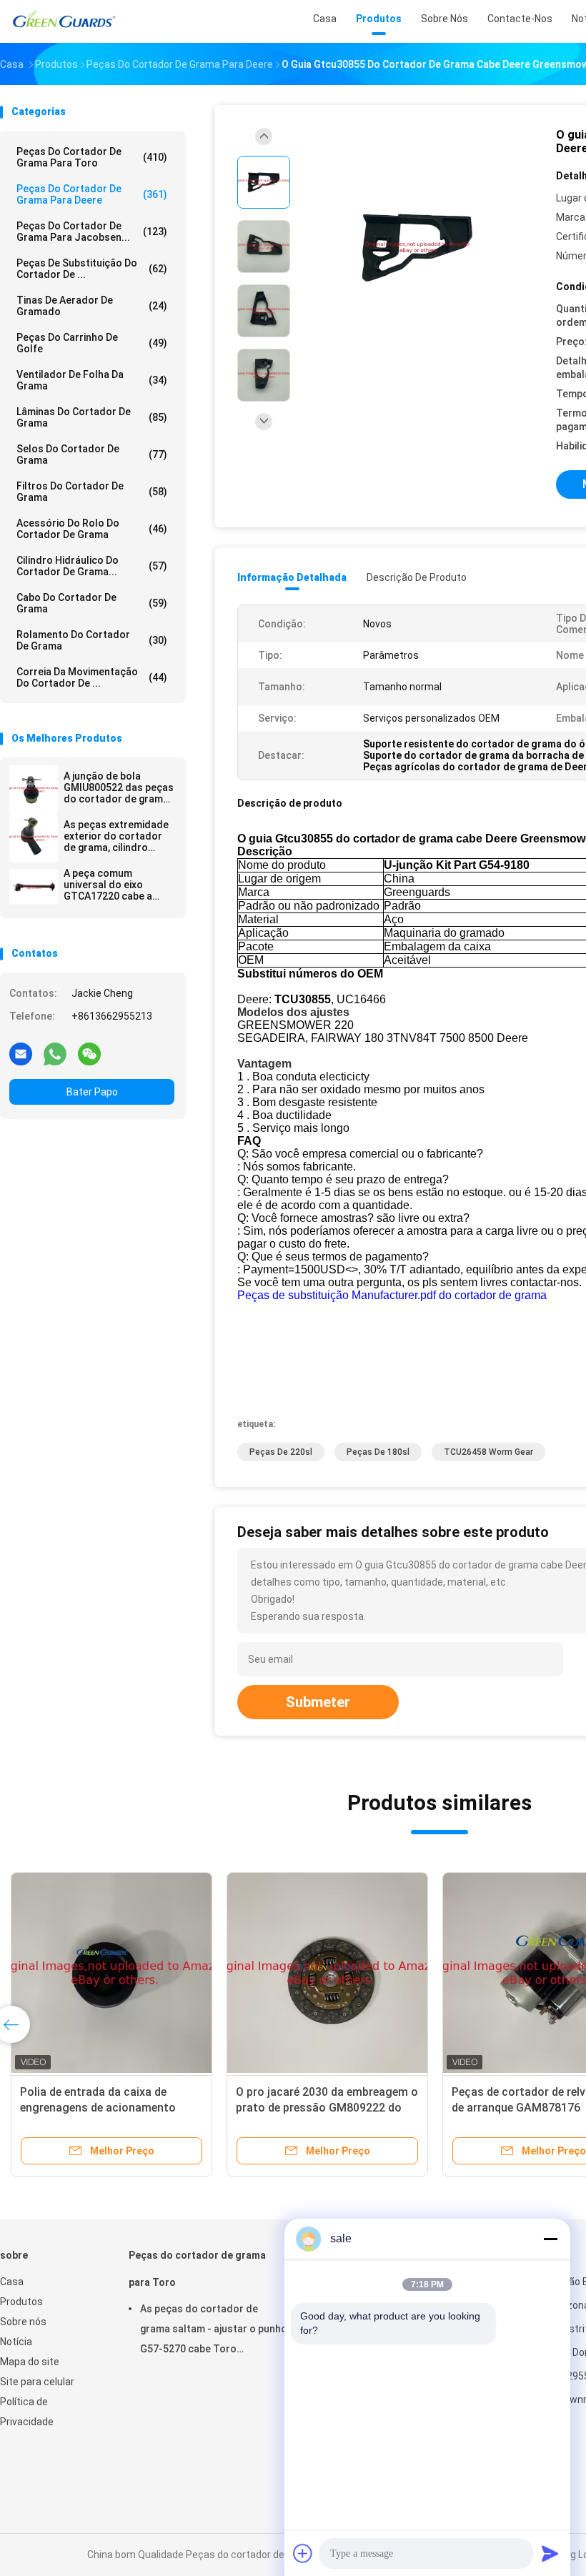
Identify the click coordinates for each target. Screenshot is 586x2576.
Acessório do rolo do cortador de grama (92, 529)
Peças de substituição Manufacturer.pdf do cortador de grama (392, 1295)
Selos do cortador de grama (92, 454)
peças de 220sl (281, 1452)
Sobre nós (23, 2322)
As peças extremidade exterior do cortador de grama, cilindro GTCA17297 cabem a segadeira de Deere (116, 836)
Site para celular (37, 2382)
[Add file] (303, 2553)
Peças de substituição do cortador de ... (92, 269)
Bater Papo (92, 1092)
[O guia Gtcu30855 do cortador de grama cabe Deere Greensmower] (417, 248)
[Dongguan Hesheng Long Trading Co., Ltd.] (63, 21)
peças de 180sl (378, 1452)
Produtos (21, 2302)
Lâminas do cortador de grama (92, 417)
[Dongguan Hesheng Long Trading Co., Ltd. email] (21, 1053)
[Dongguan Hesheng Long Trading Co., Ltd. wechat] (89, 1053)
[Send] (550, 2553)
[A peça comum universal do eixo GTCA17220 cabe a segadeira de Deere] (34, 887)
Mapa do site (30, 2362)
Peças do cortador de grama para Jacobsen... (92, 232)
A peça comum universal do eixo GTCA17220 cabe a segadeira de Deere (109, 885)
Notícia (16, 2342)
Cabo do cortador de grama (92, 603)
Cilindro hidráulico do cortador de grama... (92, 566)
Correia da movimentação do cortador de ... (92, 677)
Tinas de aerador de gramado (92, 306)
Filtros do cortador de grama (92, 492)
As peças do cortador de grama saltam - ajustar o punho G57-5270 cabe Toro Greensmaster (214, 2331)
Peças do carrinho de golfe (92, 343)
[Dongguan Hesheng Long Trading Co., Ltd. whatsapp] (55, 1053)
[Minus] (550, 2239)
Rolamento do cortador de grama (92, 640)
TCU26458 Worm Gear (488, 1452)
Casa (12, 2282)
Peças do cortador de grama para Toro (92, 157)
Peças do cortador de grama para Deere (92, 194)
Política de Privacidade (27, 2412)
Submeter (318, 1702)
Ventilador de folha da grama (92, 380)
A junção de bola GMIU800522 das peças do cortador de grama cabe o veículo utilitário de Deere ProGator (119, 787)
